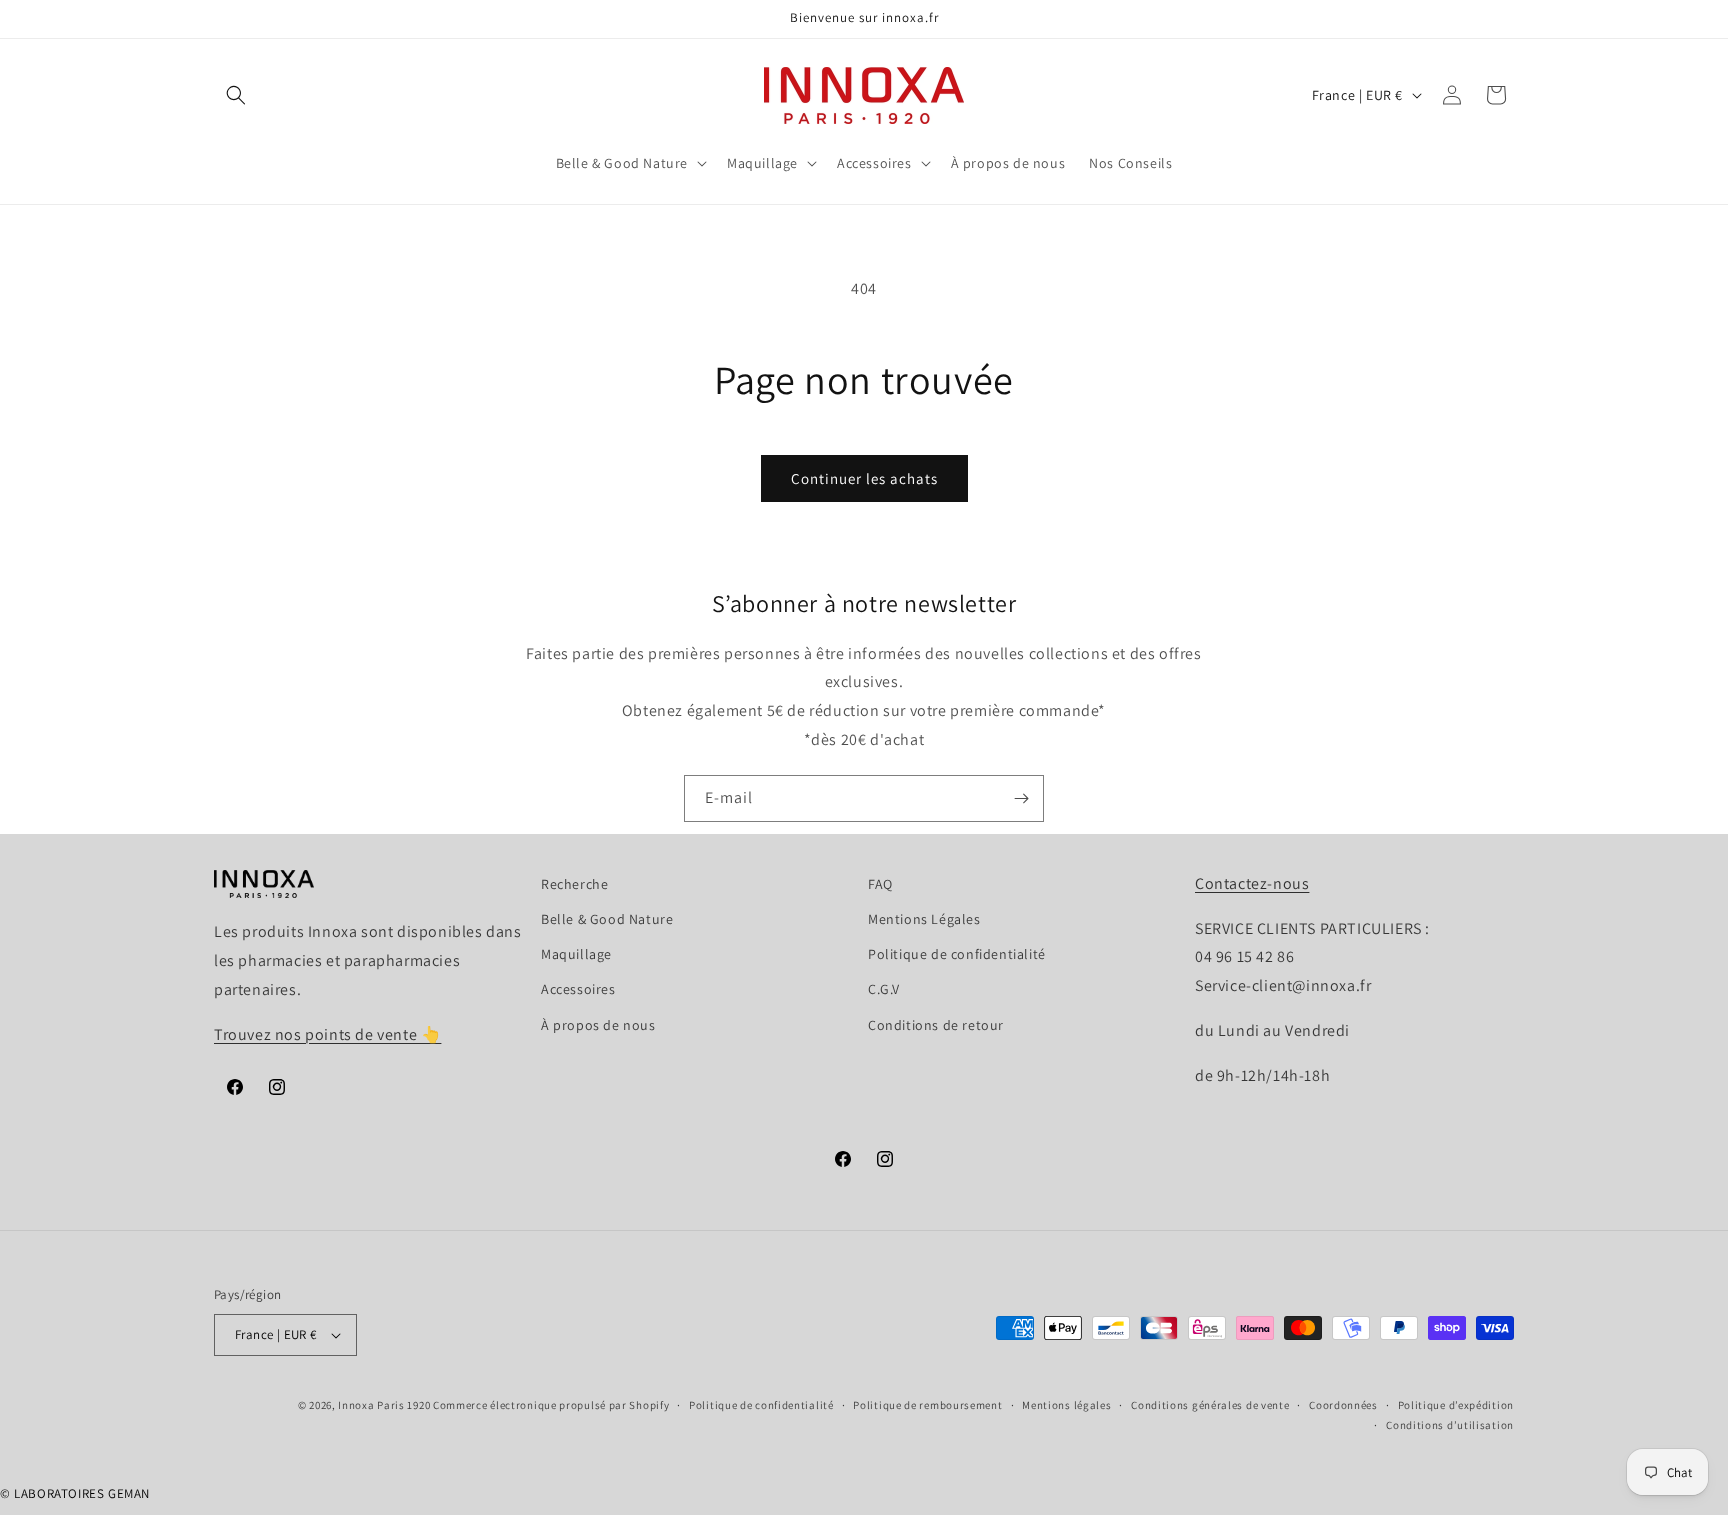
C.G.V (884, 989)
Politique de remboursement (927, 1405)
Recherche (574, 884)
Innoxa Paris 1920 (384, 1405)
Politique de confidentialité (957, 954)
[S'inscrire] (1021, 798)
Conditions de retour (936, 1025)
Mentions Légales (924, 919)
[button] (236, 95)
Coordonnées (1343, 1405)
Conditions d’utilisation (1450, 1425)
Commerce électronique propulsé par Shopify (551, 1405)
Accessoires (578, 989)
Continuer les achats (864, 478)
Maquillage (576, 954)
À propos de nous (598, 1025)
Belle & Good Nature (607, 919)
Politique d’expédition (1456, 1405)
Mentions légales (1066, 1405)
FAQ (880, 884)
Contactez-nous (1252, 883)
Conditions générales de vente (1210, 1405)
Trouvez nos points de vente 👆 (327, 1034)
